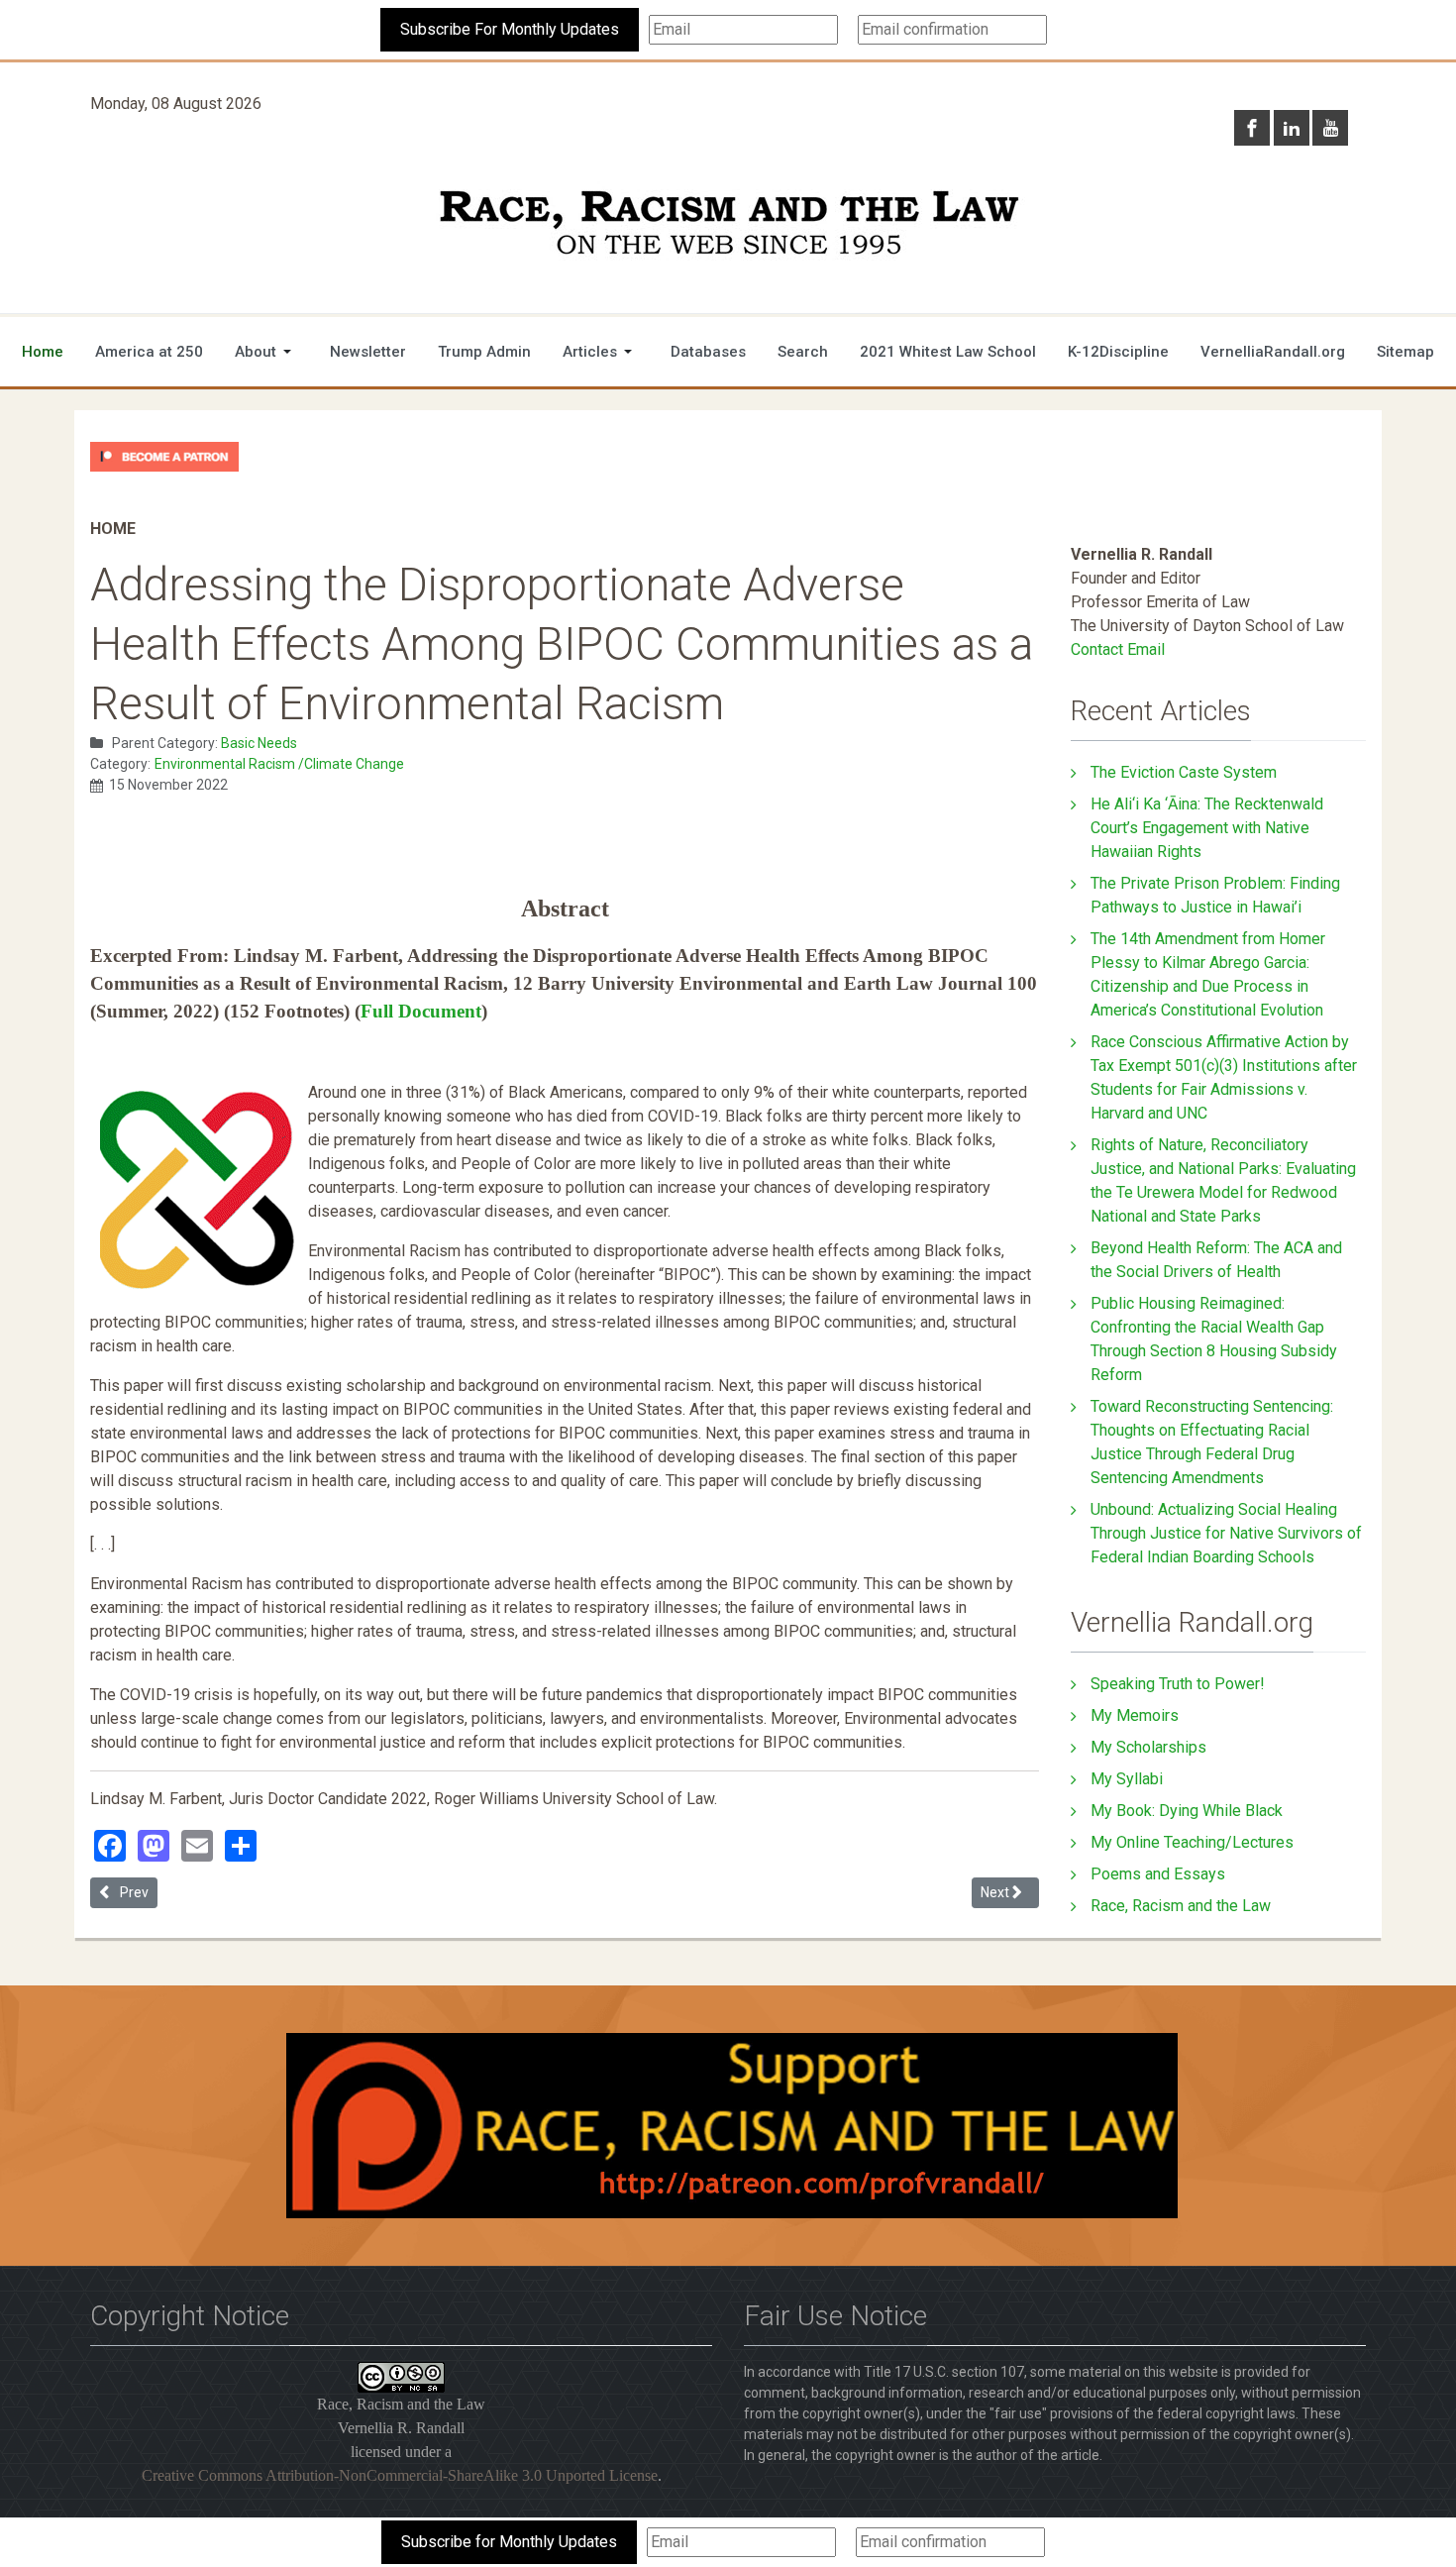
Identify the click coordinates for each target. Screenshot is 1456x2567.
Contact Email (1118, 649)
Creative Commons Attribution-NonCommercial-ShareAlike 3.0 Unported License (400, 2475)
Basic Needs (259, 743)
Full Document (421, 1011)
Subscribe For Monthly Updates (510, 29)
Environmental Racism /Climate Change (279, 764)
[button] (266, 352)
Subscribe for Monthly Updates (509, 2542)
